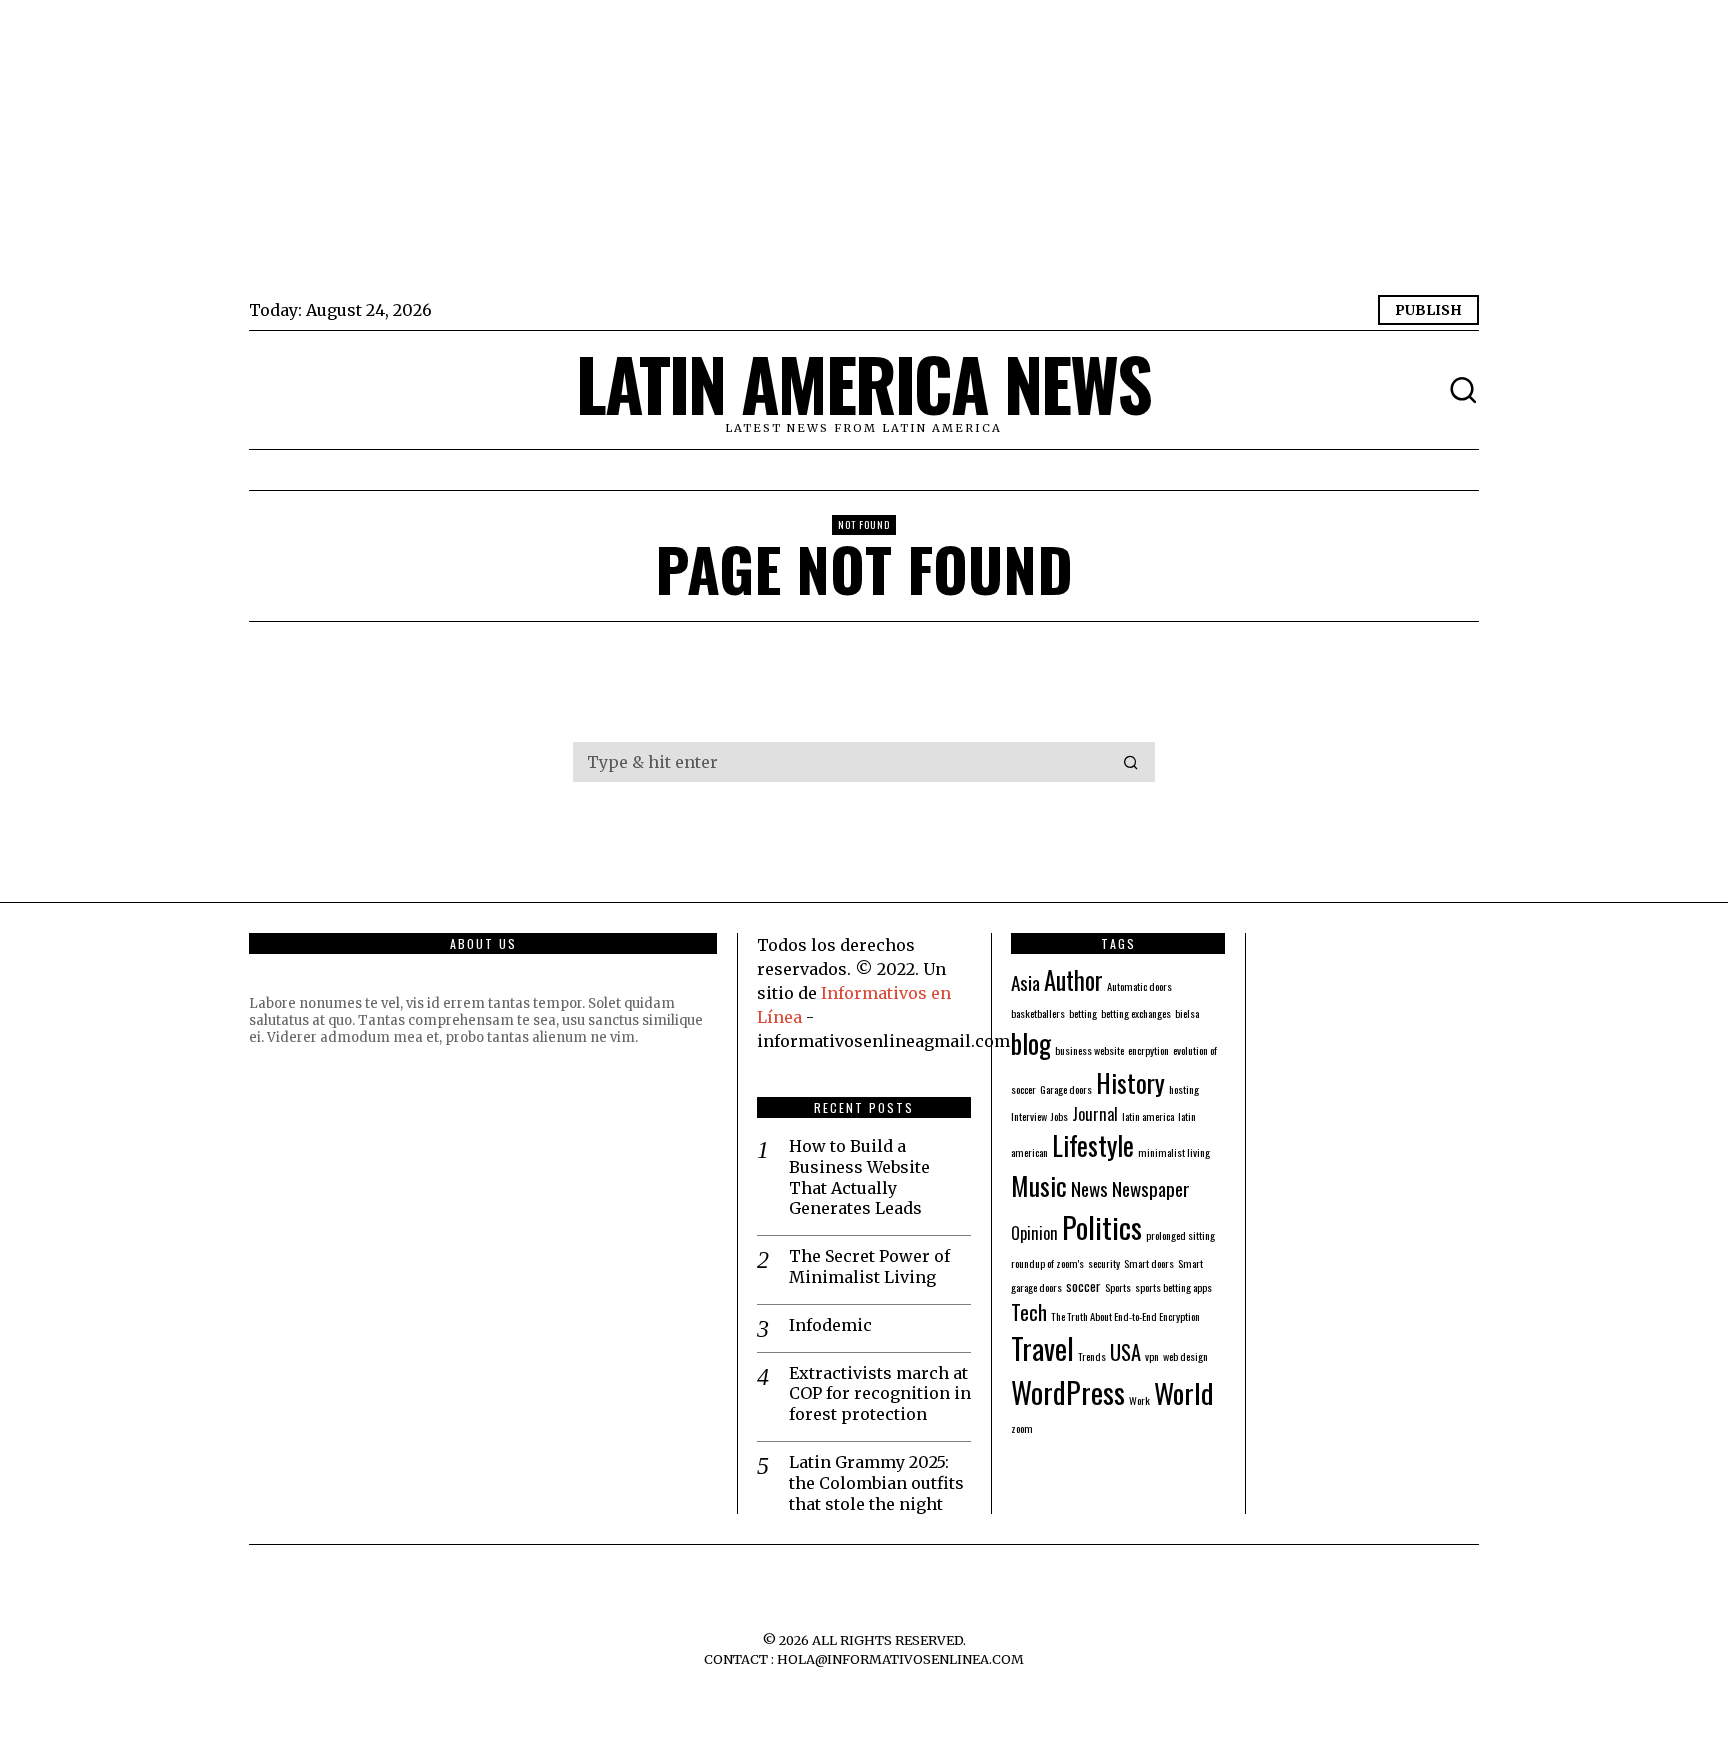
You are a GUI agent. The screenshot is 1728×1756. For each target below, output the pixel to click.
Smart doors (1149, 1263)
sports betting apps (1173, 1287)
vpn (1152, 1356)
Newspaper (1151, 1188)
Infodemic (830, 1325)
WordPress (1068, 1391)
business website (1089, 1050)
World (1184, 1392)
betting (1083, 1013)
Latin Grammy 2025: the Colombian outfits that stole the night (876, 1483)
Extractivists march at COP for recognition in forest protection (880, 1394)
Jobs (1059, 1116)
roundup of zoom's (1047, 1263)
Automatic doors (1139, 986)
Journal (1095, 1114)
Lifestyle (1093, 1145)
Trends (1092, 1356)
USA (1125, 1352)
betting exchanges (1136, 1013)
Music (1039, 1185)
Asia (1025, 982)
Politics (1102, 1226)
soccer (1083, 1285)
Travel (1042, 1348)
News (1089, 1188)
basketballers (1038, 1013)
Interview (1029, 1116)
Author (1073, 980)
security (1104, 1263)
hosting (1184, 1089)
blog (1031, 1043)
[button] (1131, 762)
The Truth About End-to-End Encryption (1125, 1316)
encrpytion (1148, 1050)
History (1130, 1082)
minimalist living (1174, 1152)
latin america (1148, 1116)
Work (1139, 1400)
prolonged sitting (1180, 1235)
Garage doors (1066, 1089)
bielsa (1187, 1013)
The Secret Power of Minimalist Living (869, 1266)
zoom (1022, 1428)
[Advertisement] (849, 150)
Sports (1118, 1287)
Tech (1029, 1312)
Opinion (1034, 1233)
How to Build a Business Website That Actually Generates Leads (859, 1177)
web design (1185, 1356)
